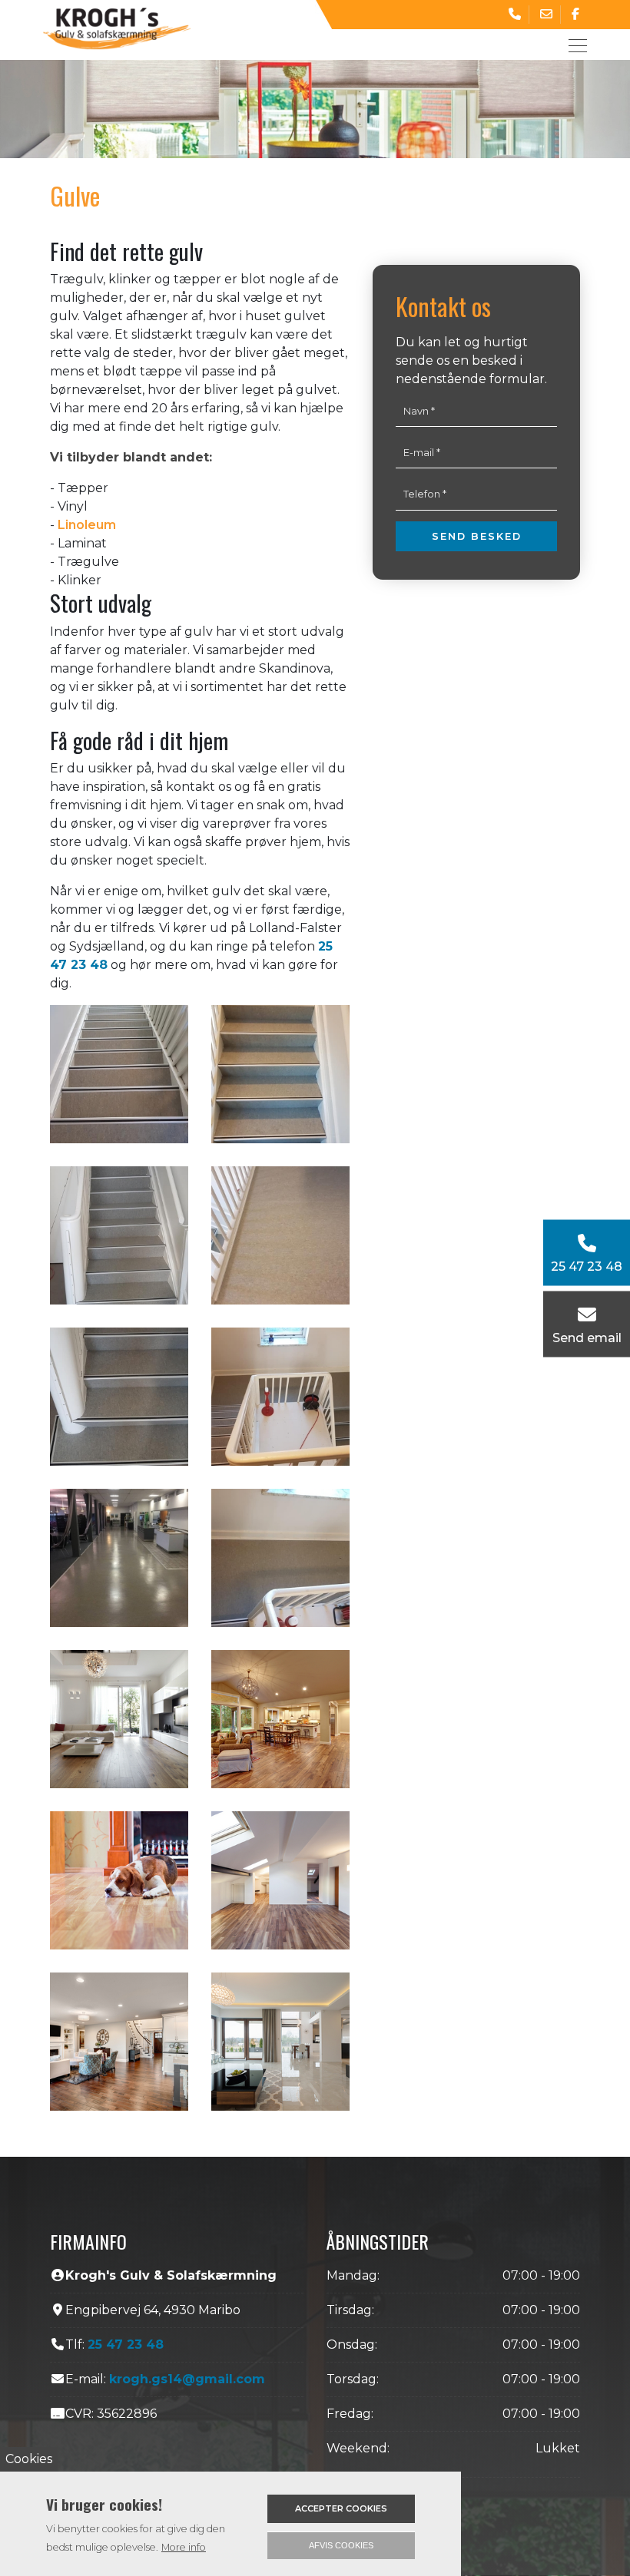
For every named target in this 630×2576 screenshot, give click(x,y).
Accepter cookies (341, 2508)
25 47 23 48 (126, 2345)
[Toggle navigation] (573, 45)
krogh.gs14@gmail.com (187, 2379)
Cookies (29, 2459)
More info (184, 2547)
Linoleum (87, 525)
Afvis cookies (341, 2545)
